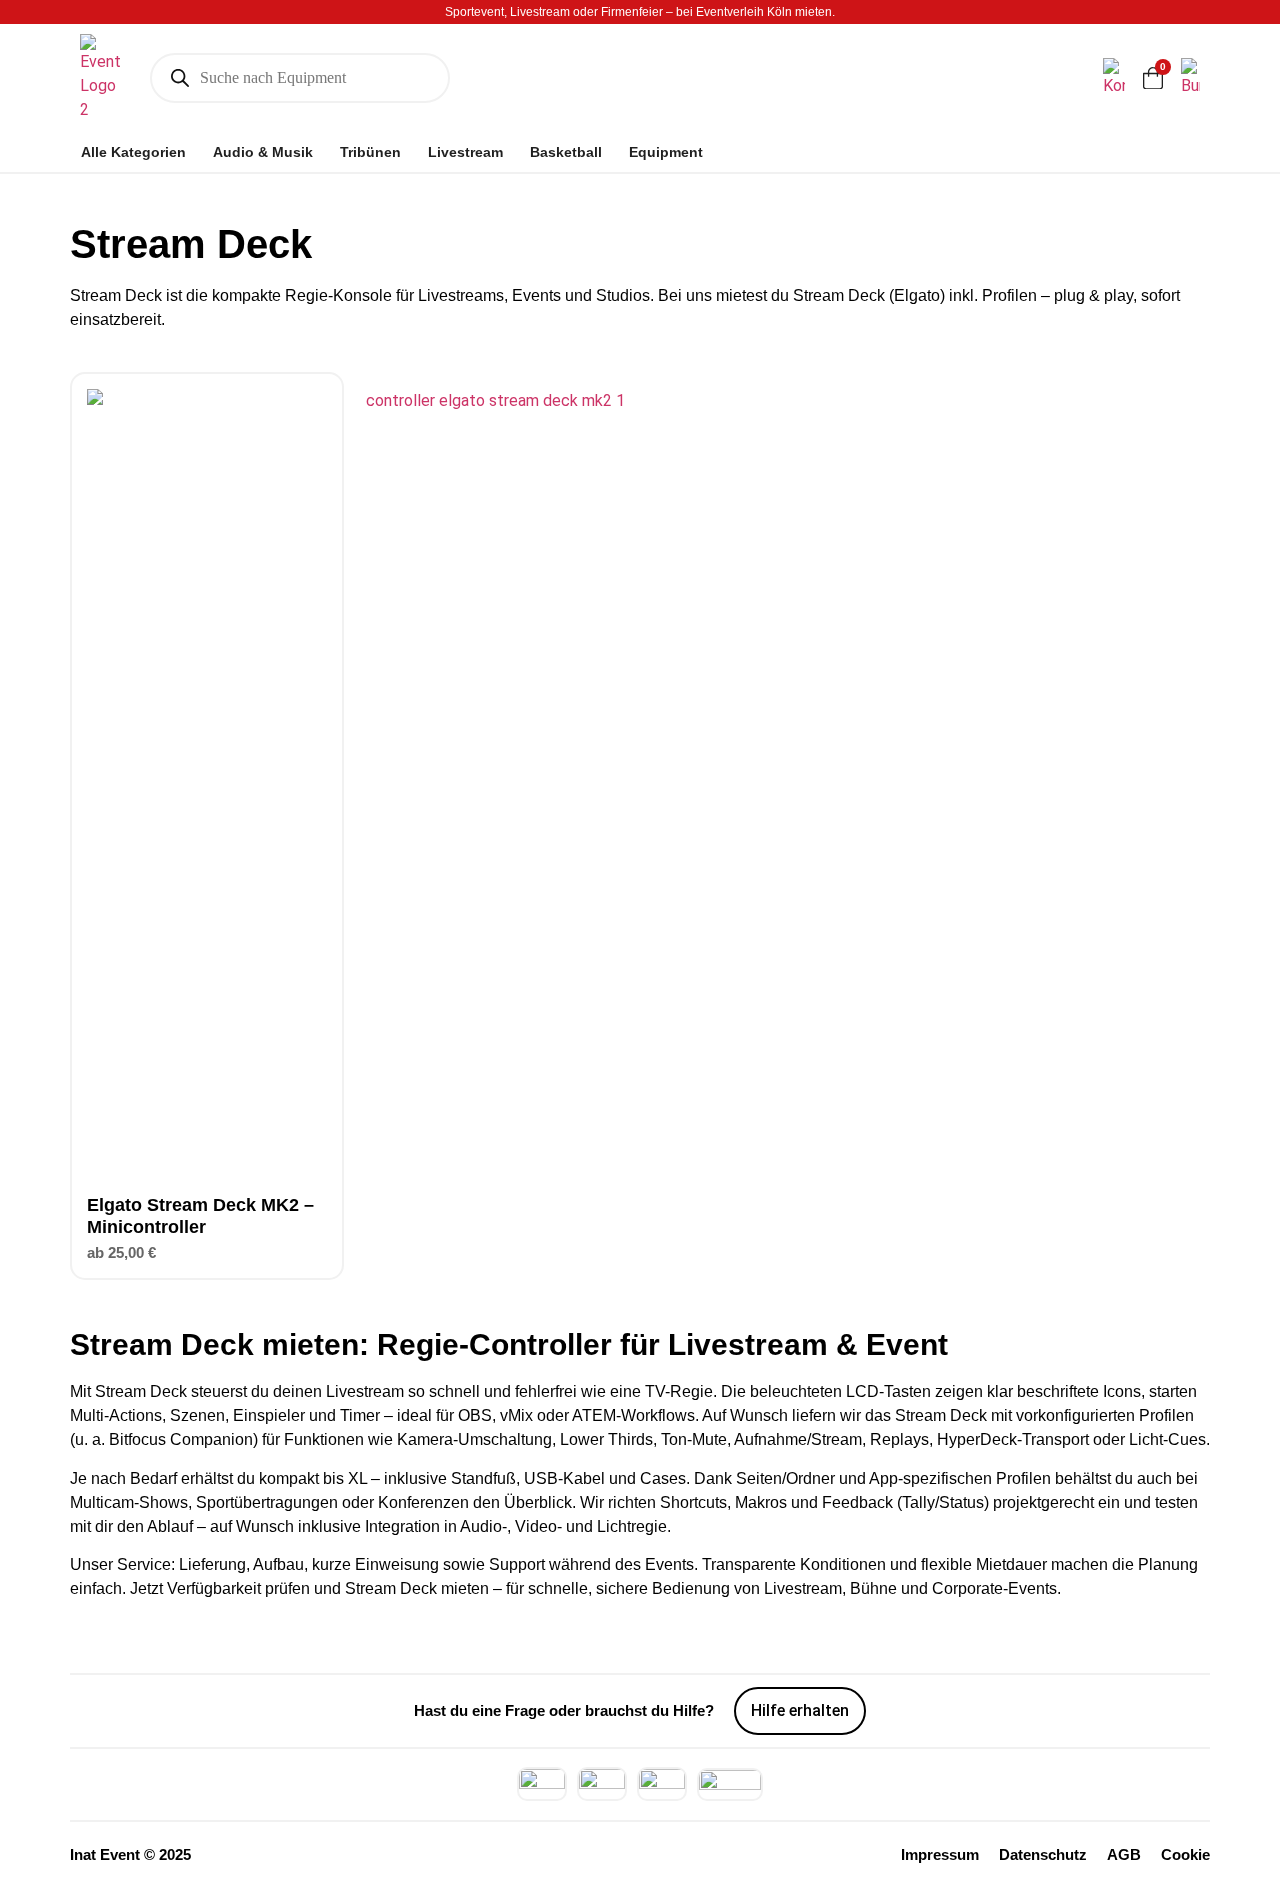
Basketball (566, 152)
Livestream (465, 152)
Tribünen (370, 152)
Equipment (666, 152)
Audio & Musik (263, 152)
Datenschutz (1043, 1854)
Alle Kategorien (133, 152)
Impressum (940, 1854)
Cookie (1185, 1854)
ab (121, 1252)
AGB (1124, 1854)
